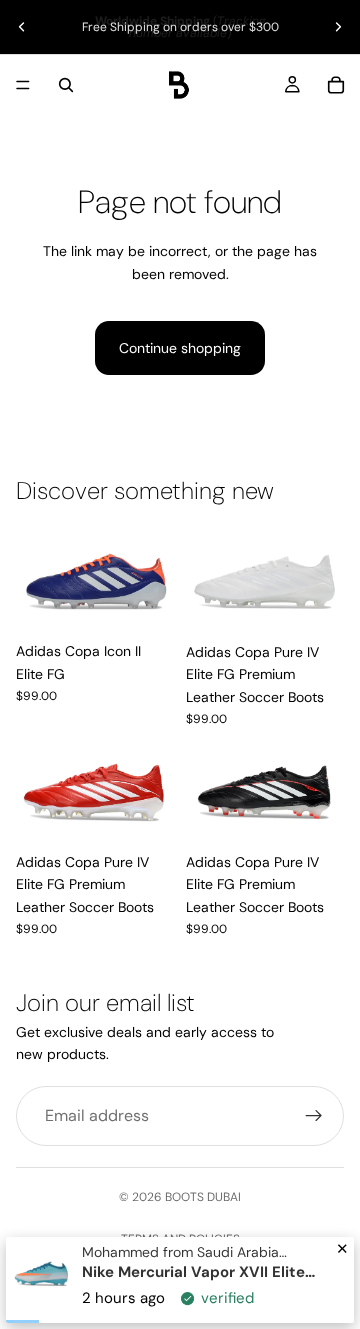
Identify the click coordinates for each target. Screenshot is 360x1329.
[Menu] (23, 85)
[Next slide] (338, 27)
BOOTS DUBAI (203, 1197)
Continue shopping (180, 348)
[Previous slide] (22, 27)
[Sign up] (314, 1116)
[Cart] (336, 85)
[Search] (66, 85)
